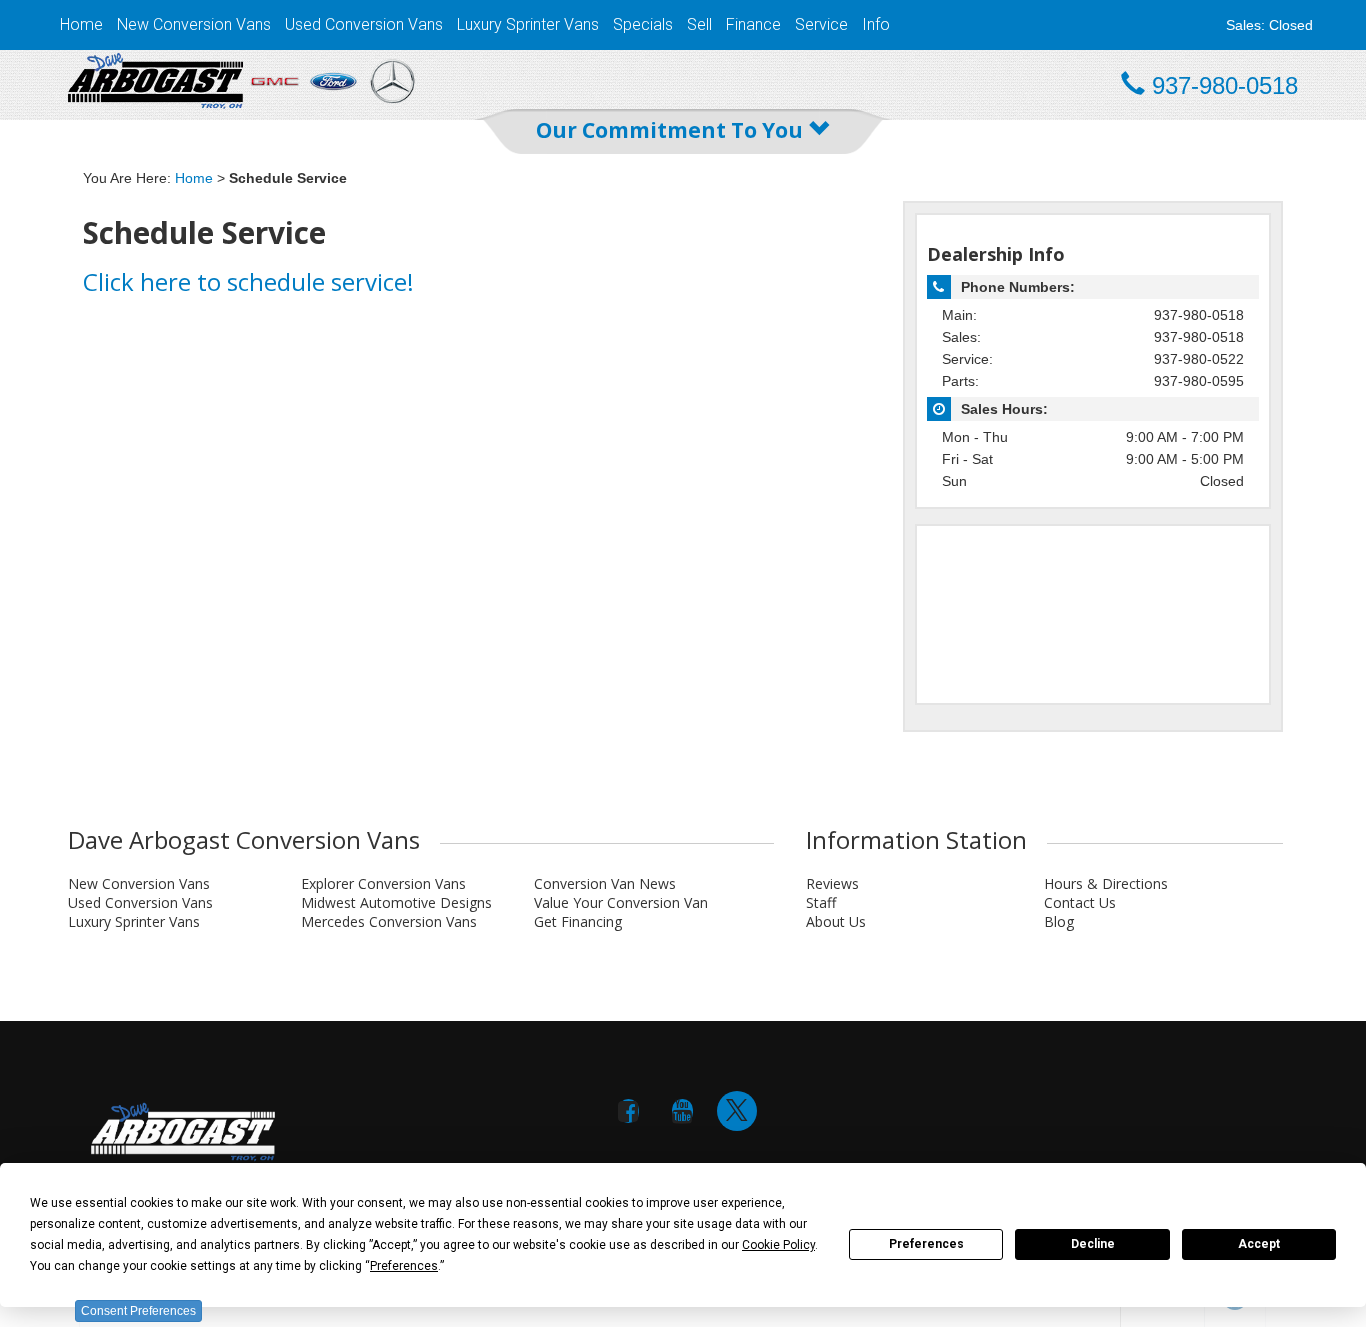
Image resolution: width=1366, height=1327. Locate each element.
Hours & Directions (1106, 883)
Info (876, 24)
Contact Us (1080, 902)
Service (821, 24)
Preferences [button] (404, 1266)
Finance (753, 24)
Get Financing (578, 921)
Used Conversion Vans (364, 24)
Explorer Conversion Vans (383, 883)
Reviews (832, 883)
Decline (1093, 1244)
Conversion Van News (605, 883)
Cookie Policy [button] (778, 1245)
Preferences (926, 1244)
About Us (836, 921)
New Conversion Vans (194, 24)
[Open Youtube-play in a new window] (683, 1111)
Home (81, 24)
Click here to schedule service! (248, 281)
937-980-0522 (1199, 359)
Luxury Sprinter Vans (528, 24)
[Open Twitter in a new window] (737, 1111)
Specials (643, 24)
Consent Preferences (138, 1311)
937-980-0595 (1199, 381)
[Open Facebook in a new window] (629, 1111)
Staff (821, 902)
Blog (1059, 921)
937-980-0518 (1199, 315)
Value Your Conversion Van (621, 902)
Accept (1259, 1244)
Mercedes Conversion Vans (389, 921)
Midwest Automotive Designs (396, 902)
